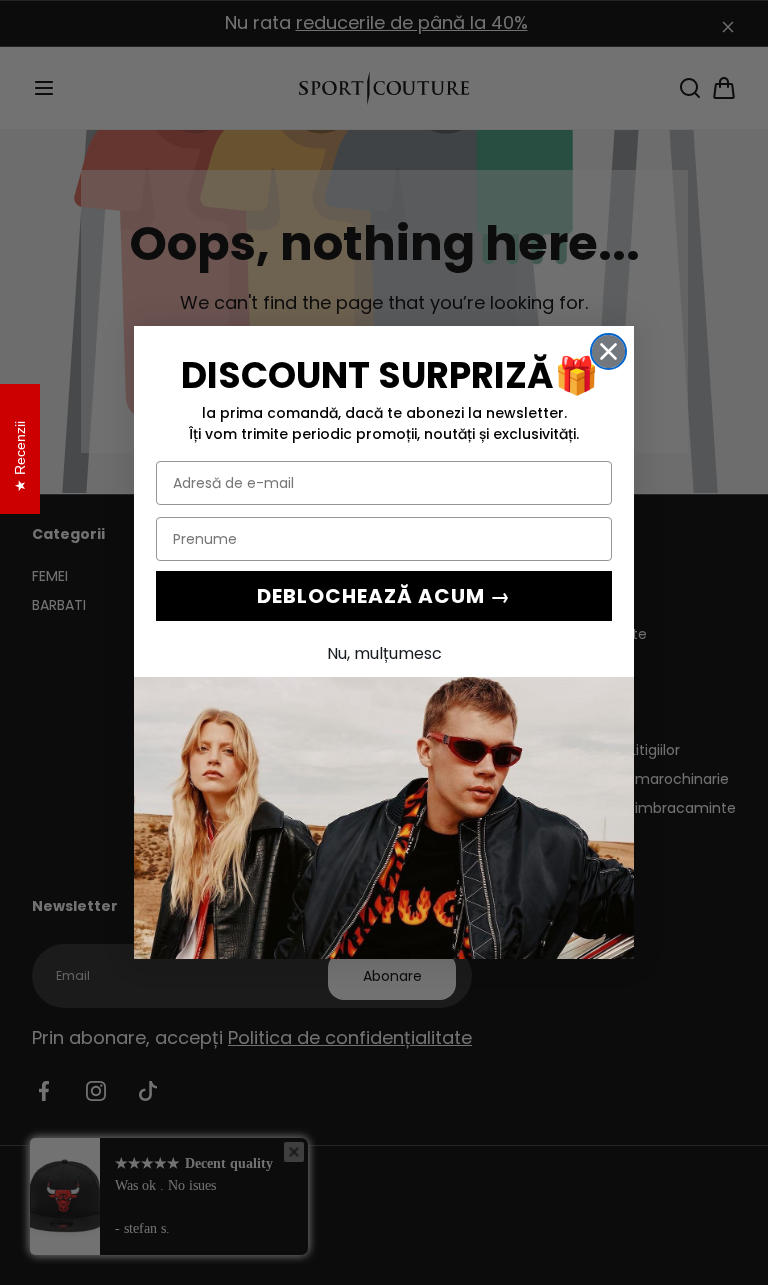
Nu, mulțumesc (384, 653)
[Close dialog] (608, 351)
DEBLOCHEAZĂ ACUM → (384, 596)
